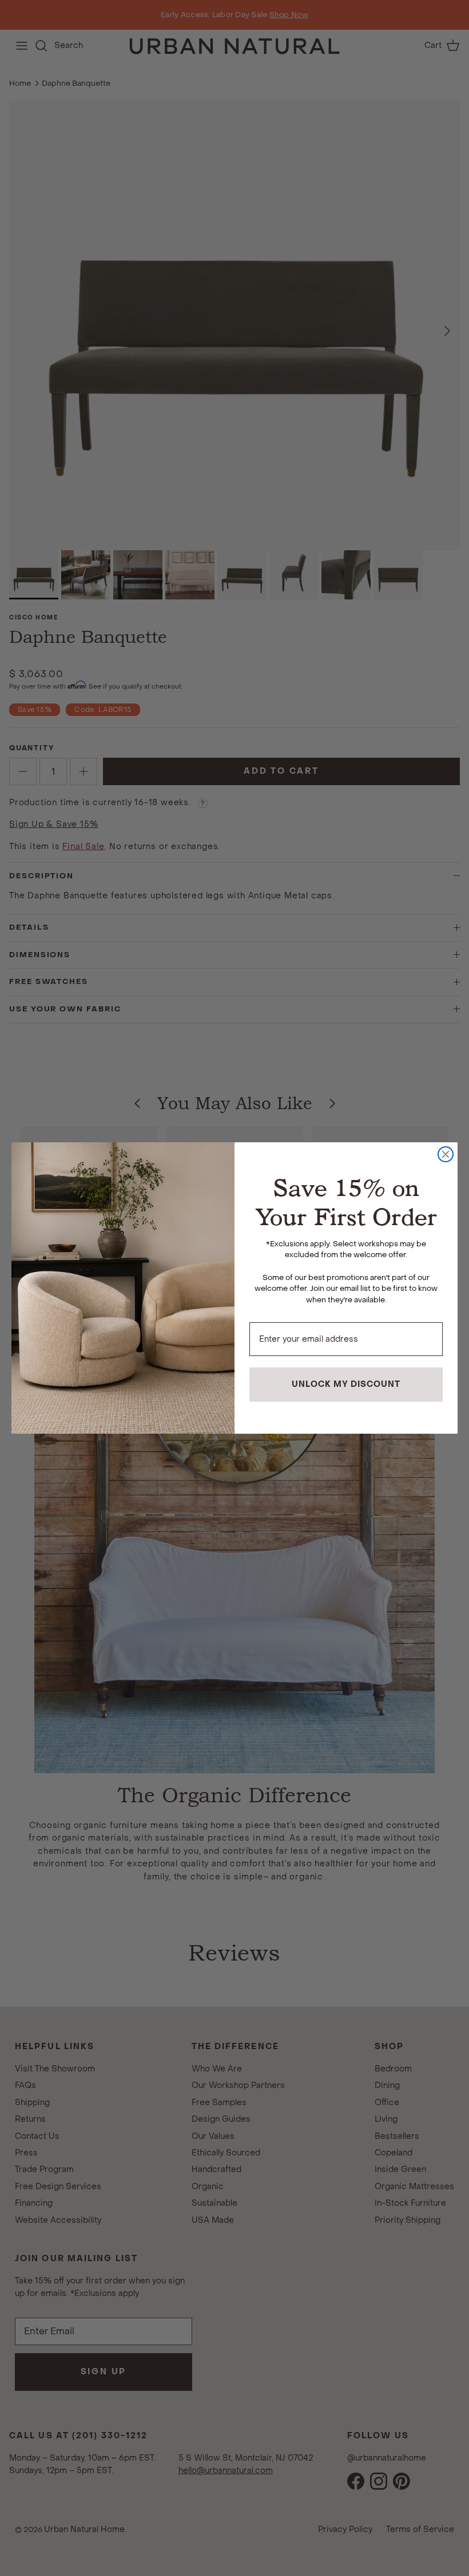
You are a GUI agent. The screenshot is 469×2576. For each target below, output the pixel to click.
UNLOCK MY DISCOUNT (346, 1384)
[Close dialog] (446, 1154)
